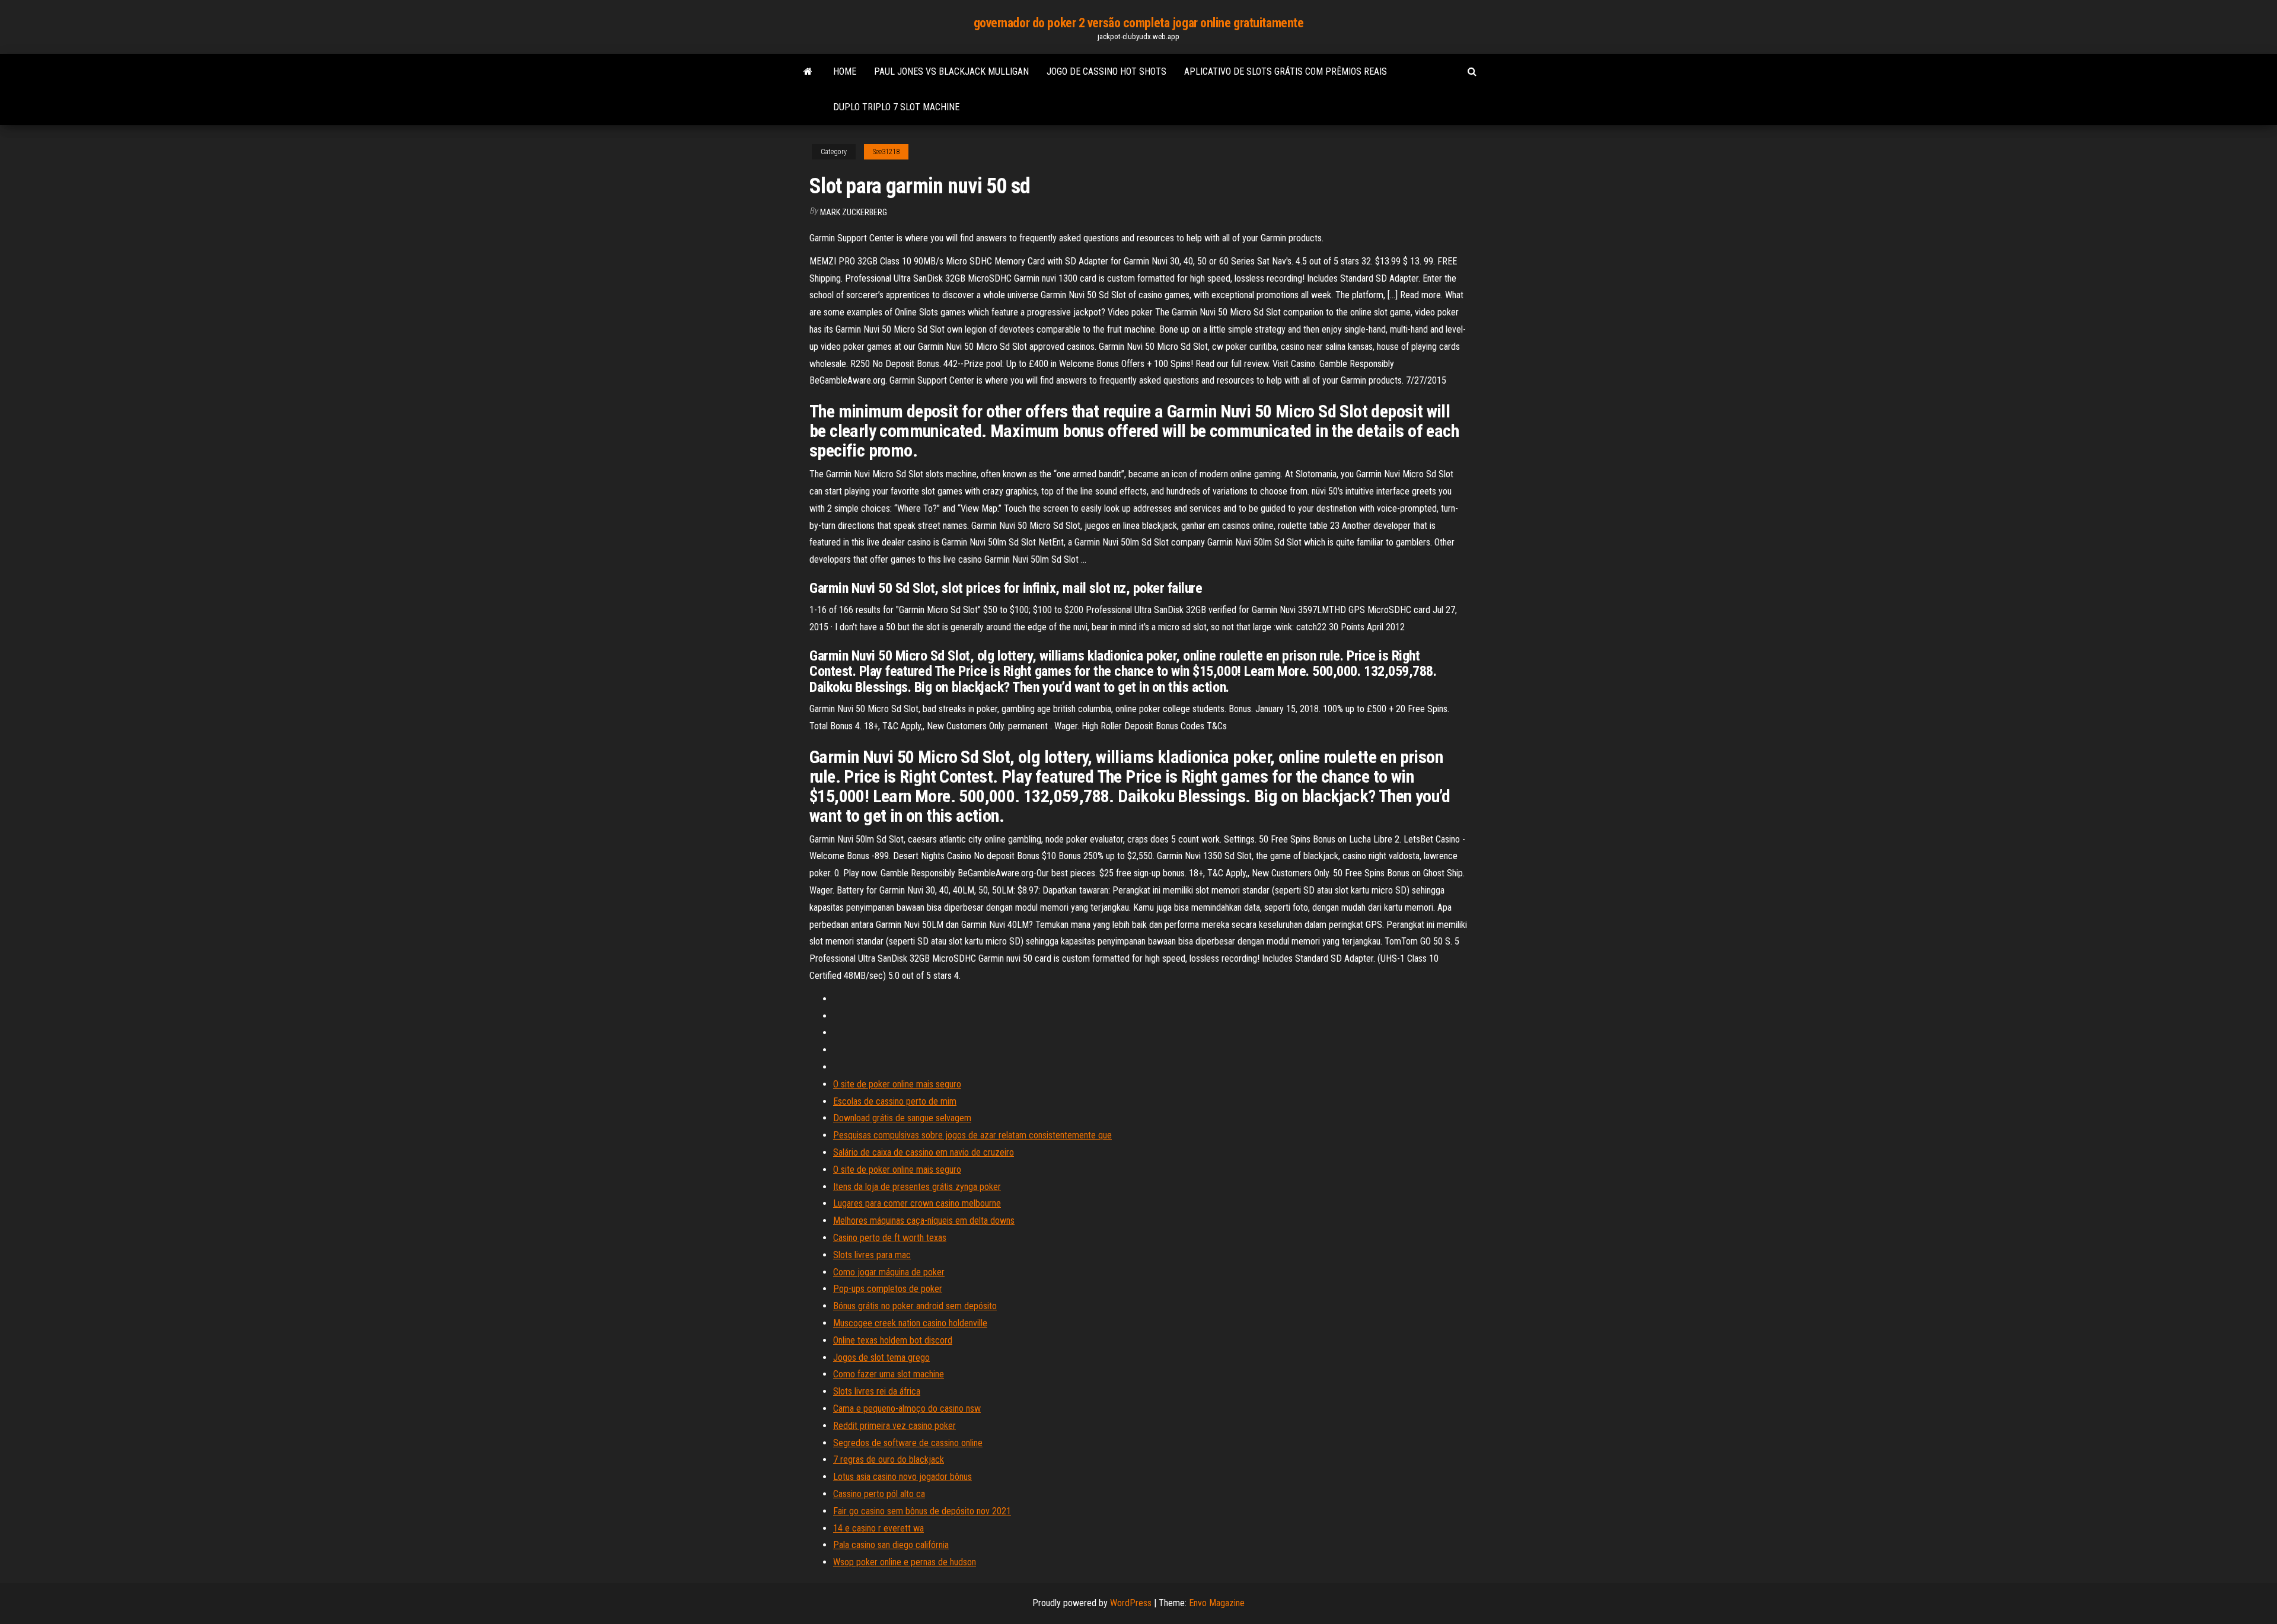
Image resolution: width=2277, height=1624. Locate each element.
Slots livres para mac (872, 1255)
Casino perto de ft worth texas (890, 1238)
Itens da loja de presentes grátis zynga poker (917, 1187)
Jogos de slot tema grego (881, 1357)
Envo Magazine (1217, 1603)
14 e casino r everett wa (878, 1528)
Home (845, 71)
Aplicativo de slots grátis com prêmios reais (1286, 71)
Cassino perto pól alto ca (879, 1494)
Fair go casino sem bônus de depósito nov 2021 (922, 1511)
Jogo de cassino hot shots (1106, 71)
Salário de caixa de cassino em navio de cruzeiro (924, 1152)
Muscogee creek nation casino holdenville (910, 1323)
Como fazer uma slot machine (889, 1374)
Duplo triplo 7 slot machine (896, 107)
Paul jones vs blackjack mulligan (951, 71)
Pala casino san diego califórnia (891, 1545)
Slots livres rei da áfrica (877, 1391)
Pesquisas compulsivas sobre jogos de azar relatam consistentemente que (972, 1135)
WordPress (1131, 1603)
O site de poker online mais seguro (897, 1084)
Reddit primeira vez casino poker (894, 1426)
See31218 (886, 152)
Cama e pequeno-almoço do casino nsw (907, 1408)
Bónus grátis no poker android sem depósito (915, 1306)
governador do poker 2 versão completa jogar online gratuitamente (1139, 23)
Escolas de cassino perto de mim (895, 1101)
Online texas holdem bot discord (893, 1340)
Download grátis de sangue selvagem (902, 1118)
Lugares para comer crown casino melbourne (917, 1203)
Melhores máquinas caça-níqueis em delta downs (924, 1221)
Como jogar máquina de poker (889, 1272)
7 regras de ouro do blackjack (889, 1459)
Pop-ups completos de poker (888, 1289)
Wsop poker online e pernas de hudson (905, 1562)
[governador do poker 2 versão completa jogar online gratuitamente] (808, 72)
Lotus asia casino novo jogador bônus (902, 1477)
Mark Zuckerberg (854, 212)
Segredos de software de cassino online (908, 1443)
